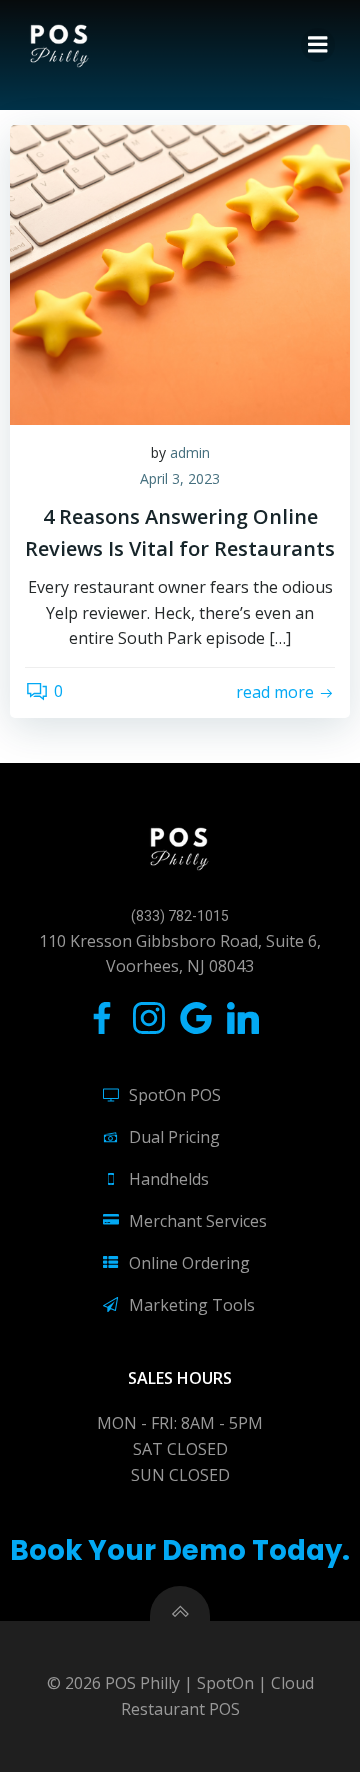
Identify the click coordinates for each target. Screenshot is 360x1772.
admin (190, 452)
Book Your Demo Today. (180, 1550)
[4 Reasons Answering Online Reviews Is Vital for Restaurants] (180, 273)
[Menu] (318, 45)
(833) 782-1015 (180, 916)
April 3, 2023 (180, 478)
